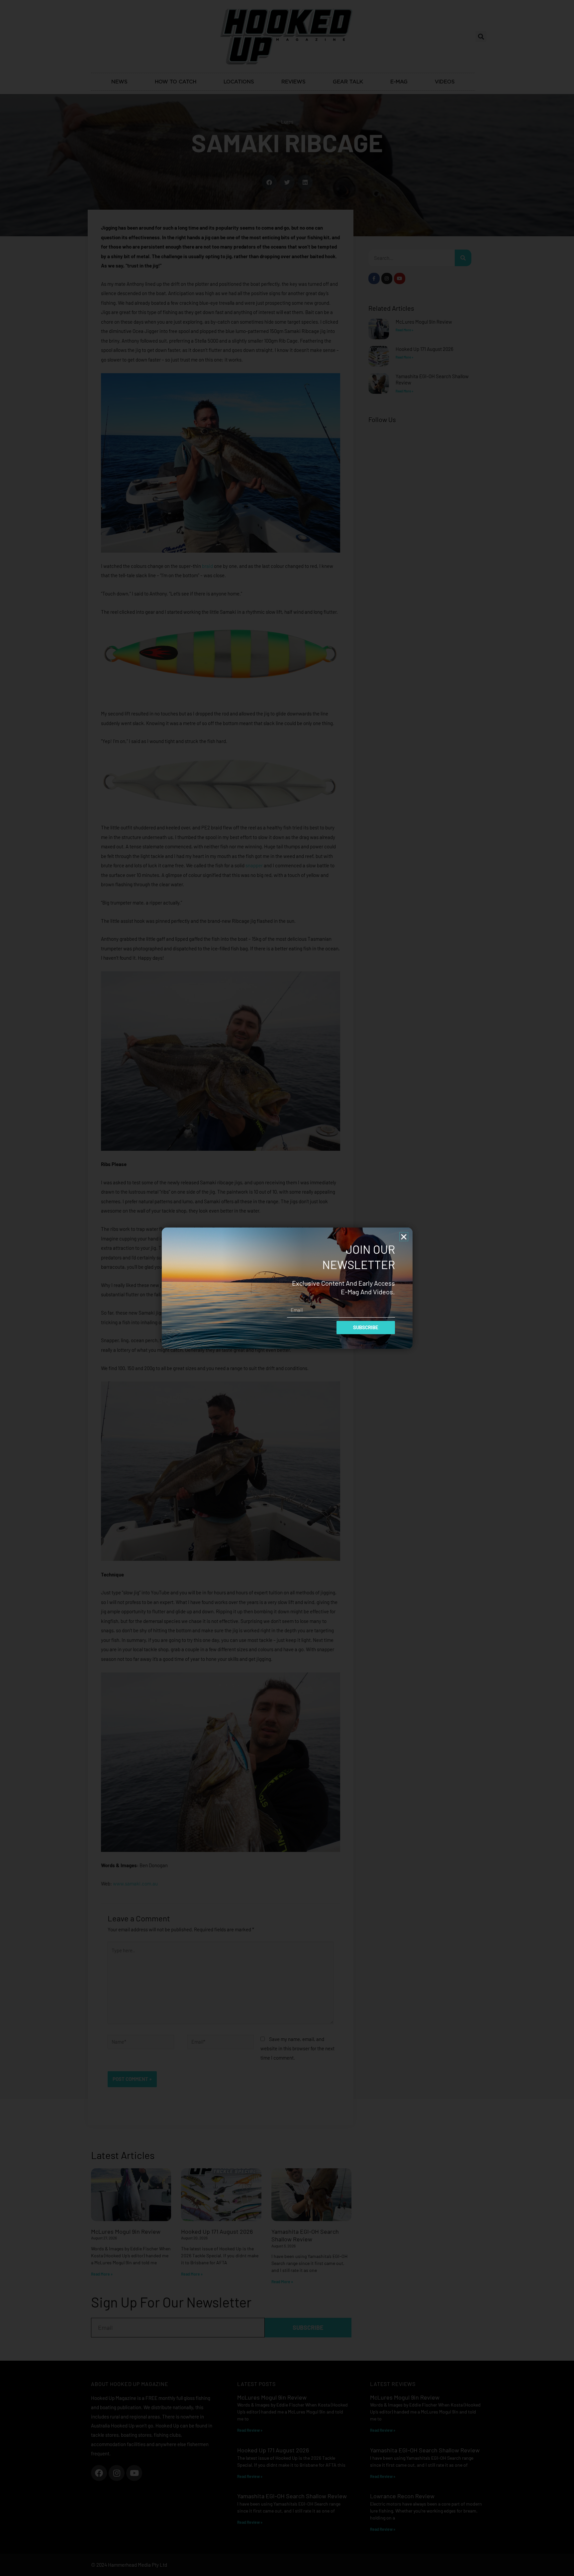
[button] (404, 1237)
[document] (287, 1288)
